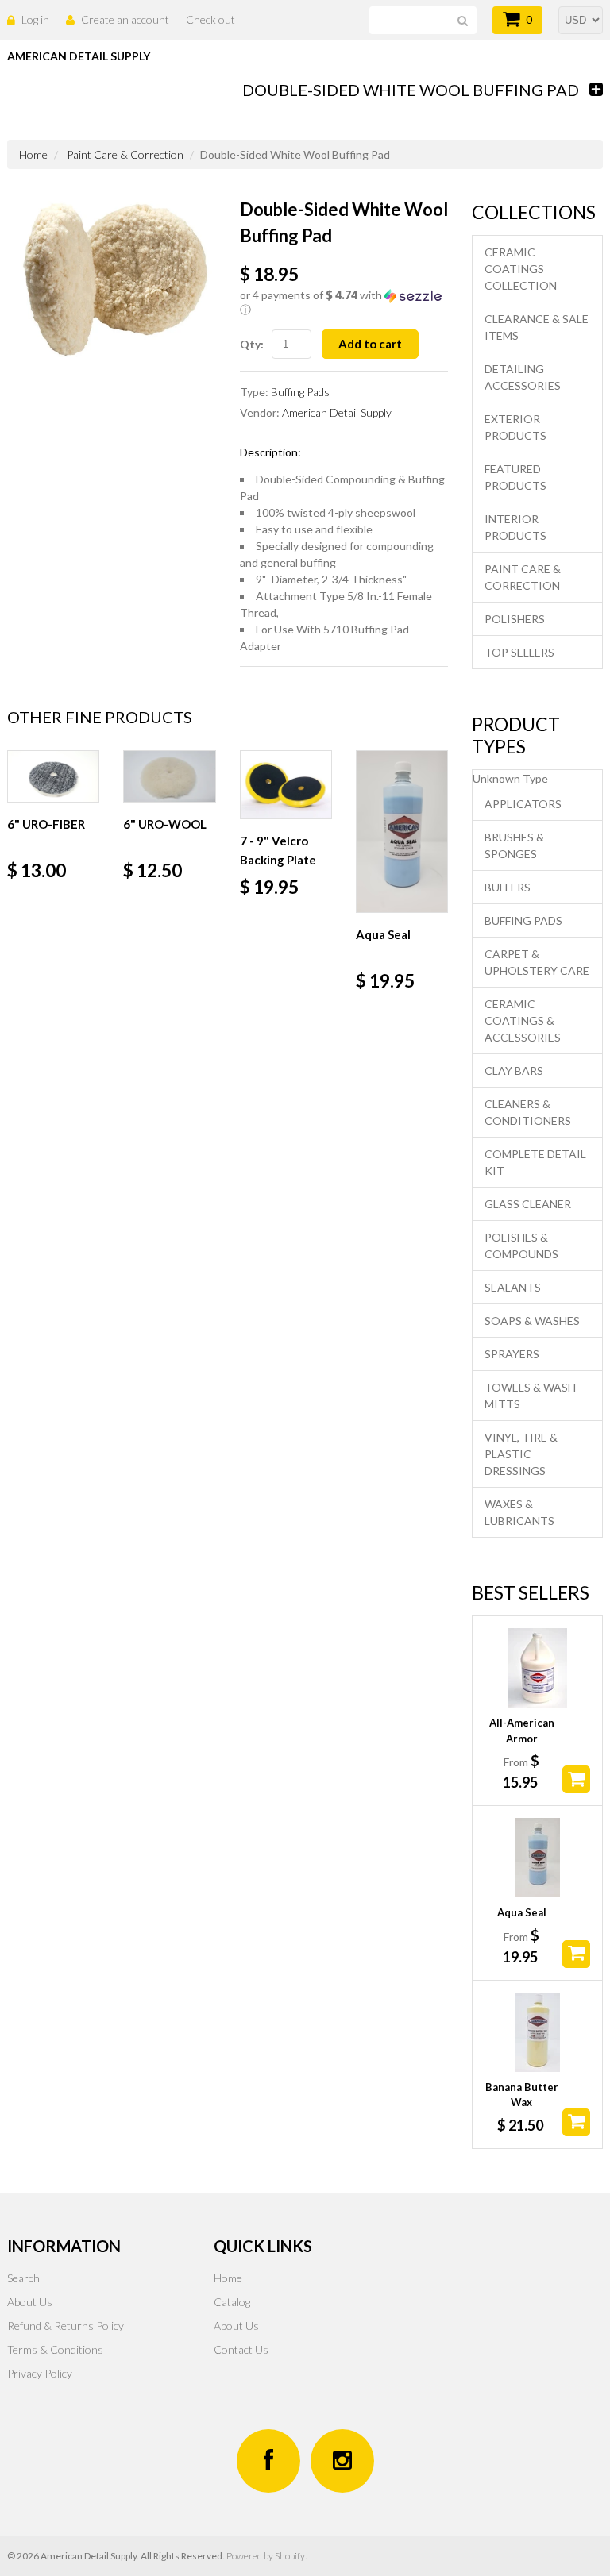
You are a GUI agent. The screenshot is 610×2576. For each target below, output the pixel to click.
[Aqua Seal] (402, 832)
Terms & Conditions (55, 2349)
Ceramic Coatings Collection (521, 269)
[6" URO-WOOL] (169, 776)
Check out (210, 19)
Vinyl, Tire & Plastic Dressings (521, 1454)
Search (23, 2278)
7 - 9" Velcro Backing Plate (278, 850)
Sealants (513, 1287)
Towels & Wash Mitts (530, 1396)
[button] (344, 303)
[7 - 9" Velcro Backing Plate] (286, 785)
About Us (30, 2302)
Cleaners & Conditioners (528, 1112)
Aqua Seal (383, 934)
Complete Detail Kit (535, 1162)
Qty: (252, 344)
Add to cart (370, 344)
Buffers (508, 887)
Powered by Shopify (266, 2556)
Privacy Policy (40, 2373)
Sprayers (512, 1354)
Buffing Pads (300, 392)
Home (33, 154)
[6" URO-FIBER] (53, 776)
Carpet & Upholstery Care (537, 962)
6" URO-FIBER (46, 824)
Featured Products (515, 477)
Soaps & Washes (532, 1321)
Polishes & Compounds (521, 1246)
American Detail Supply (337, 412)
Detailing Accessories (523, 377)
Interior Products (515, 527)
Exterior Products (515, 427)
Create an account (125, 19)
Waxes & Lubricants (519, 1512)
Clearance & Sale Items (537, 327)
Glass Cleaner (528, 1204)
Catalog (232, 2302)
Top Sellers (519, 652)
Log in (35, 19)
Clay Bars (514, 1070)
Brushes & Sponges (514, 845)
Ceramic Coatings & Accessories (523, 1020)
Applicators (523, 804)
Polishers (515, 619)
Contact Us (241, 2349)
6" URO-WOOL (165, 824)
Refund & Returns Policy (66, 2326)
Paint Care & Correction (125, 154)
